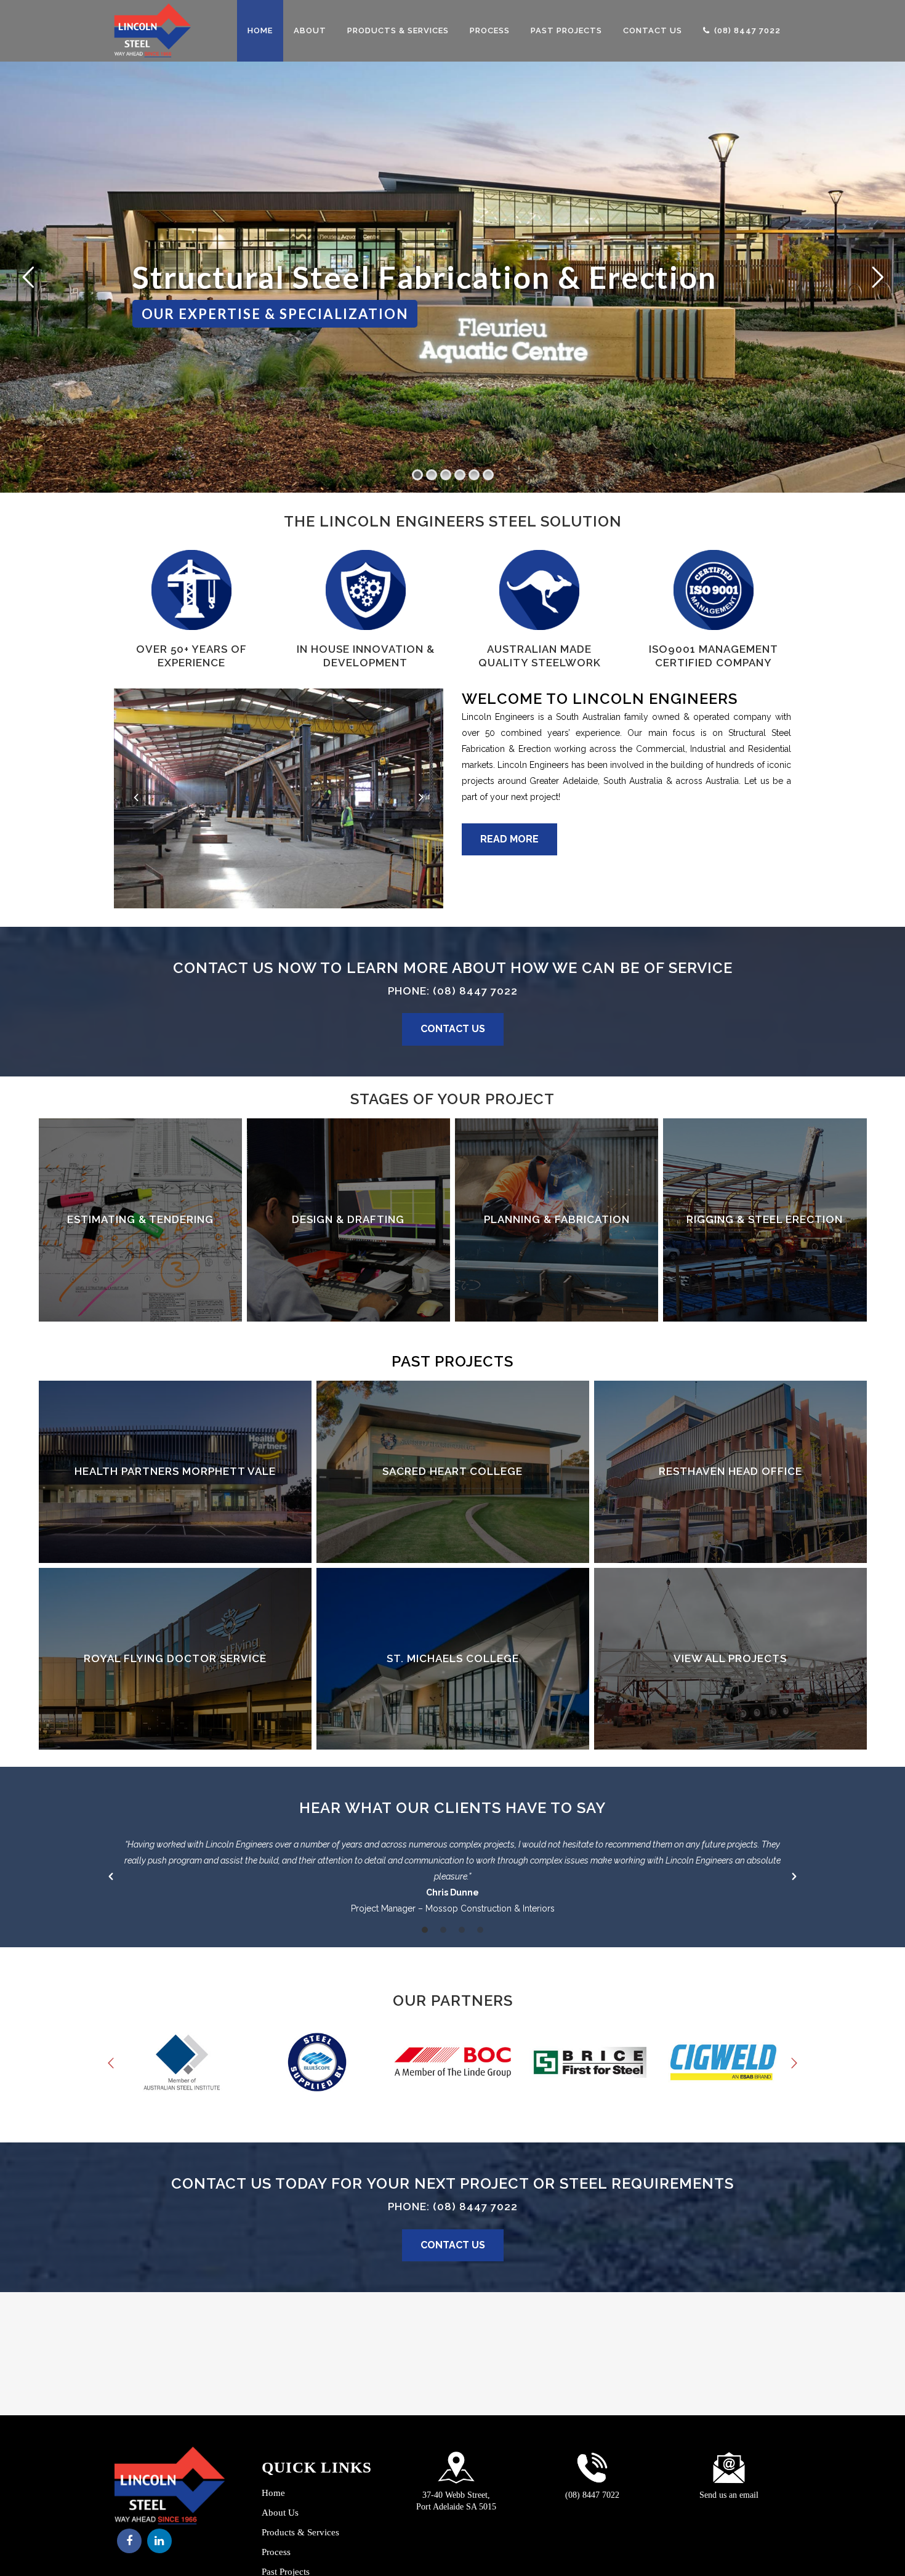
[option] (452, 1876)
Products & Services (300, 2533)
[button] (111, 1876)
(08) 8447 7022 (475, 991)
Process (276, 2552)
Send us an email (729, 2495)
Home (273, 2493)
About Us (280, 2513)
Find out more (140, 1220)
